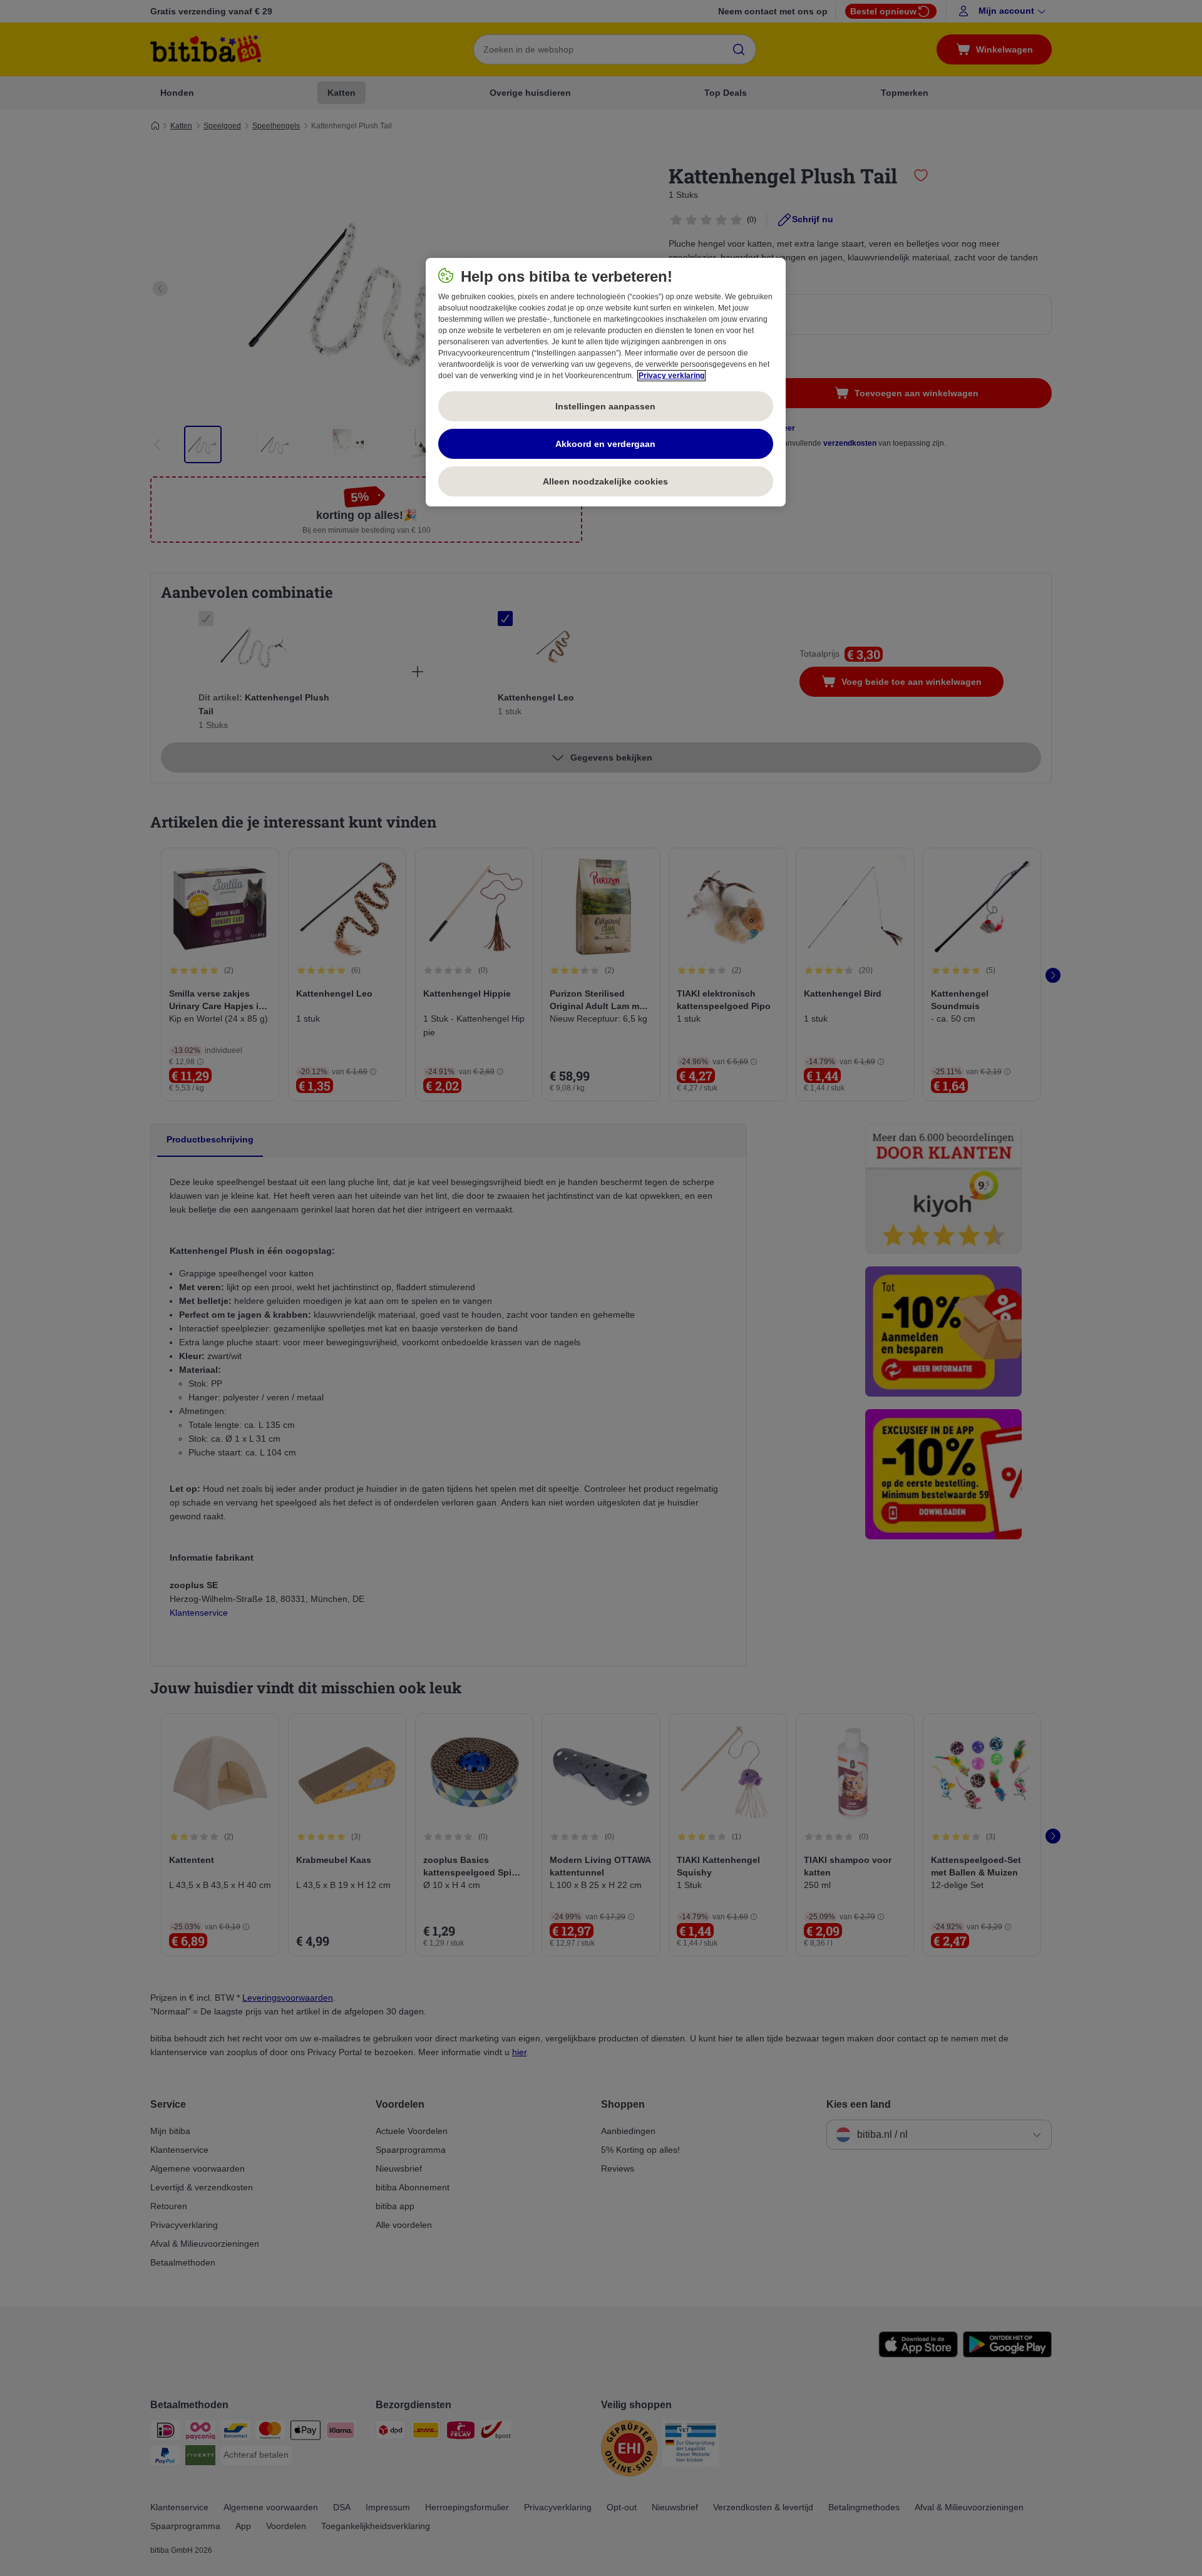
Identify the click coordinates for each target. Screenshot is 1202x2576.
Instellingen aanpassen (605, 406)
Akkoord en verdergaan (605, 444)
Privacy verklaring (671, 376)
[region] (606, 382)
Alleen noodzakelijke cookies (605, 481)
